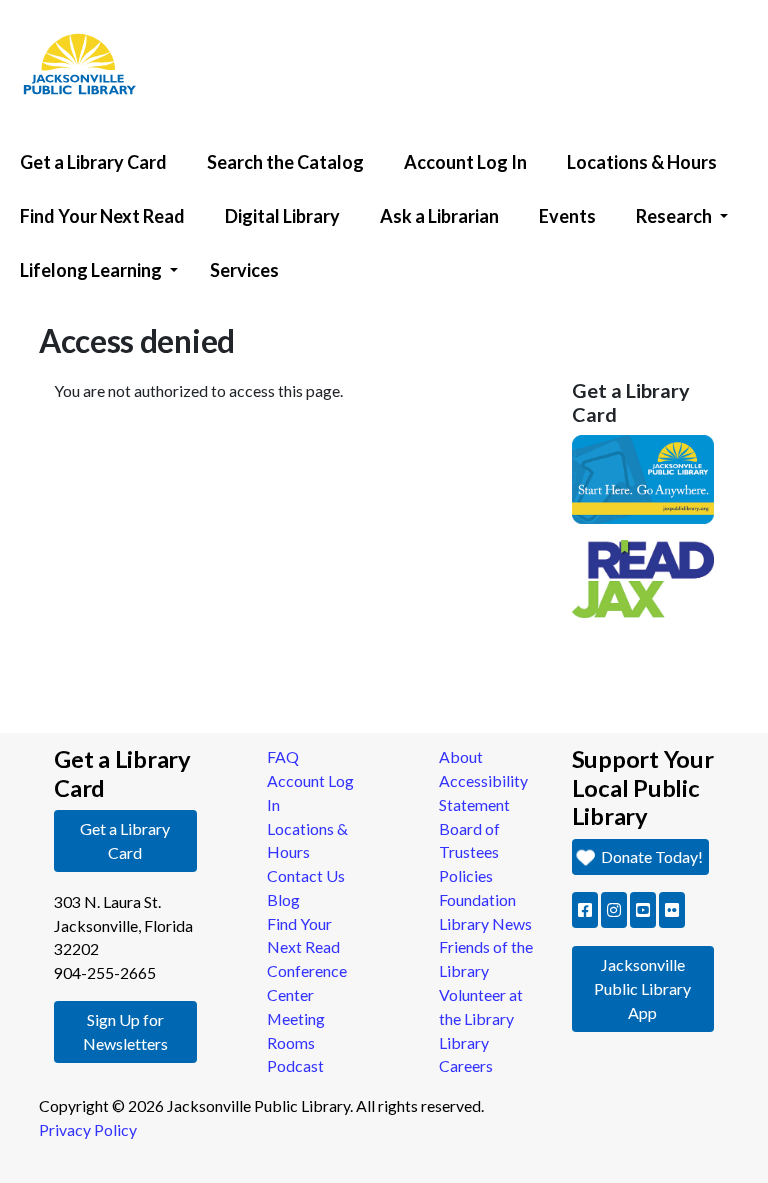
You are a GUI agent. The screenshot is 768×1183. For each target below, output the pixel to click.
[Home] (70, 5)
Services (244, 270)
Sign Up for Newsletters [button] (125, 1031)
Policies (466, 875)
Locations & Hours (642, 162)
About (461, 756)
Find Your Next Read (102, 216)
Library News (485, 923)
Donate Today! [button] (650, 856)
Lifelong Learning (91, 270)
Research (674, 216)
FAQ (283, 756)
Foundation (477, 899)
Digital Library (282, 216)
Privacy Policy (88, 1129)
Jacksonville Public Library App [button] (642, 988)
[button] (585, 910)
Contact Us (306, 875)
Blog (283, 899)
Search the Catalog (285, 162)
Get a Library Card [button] (125, 840)
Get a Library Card (93, 162)
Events (567, 216)
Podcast (295, 1065)
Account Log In (465, 162)
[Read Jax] (643, 576)
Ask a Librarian (439, 216)
